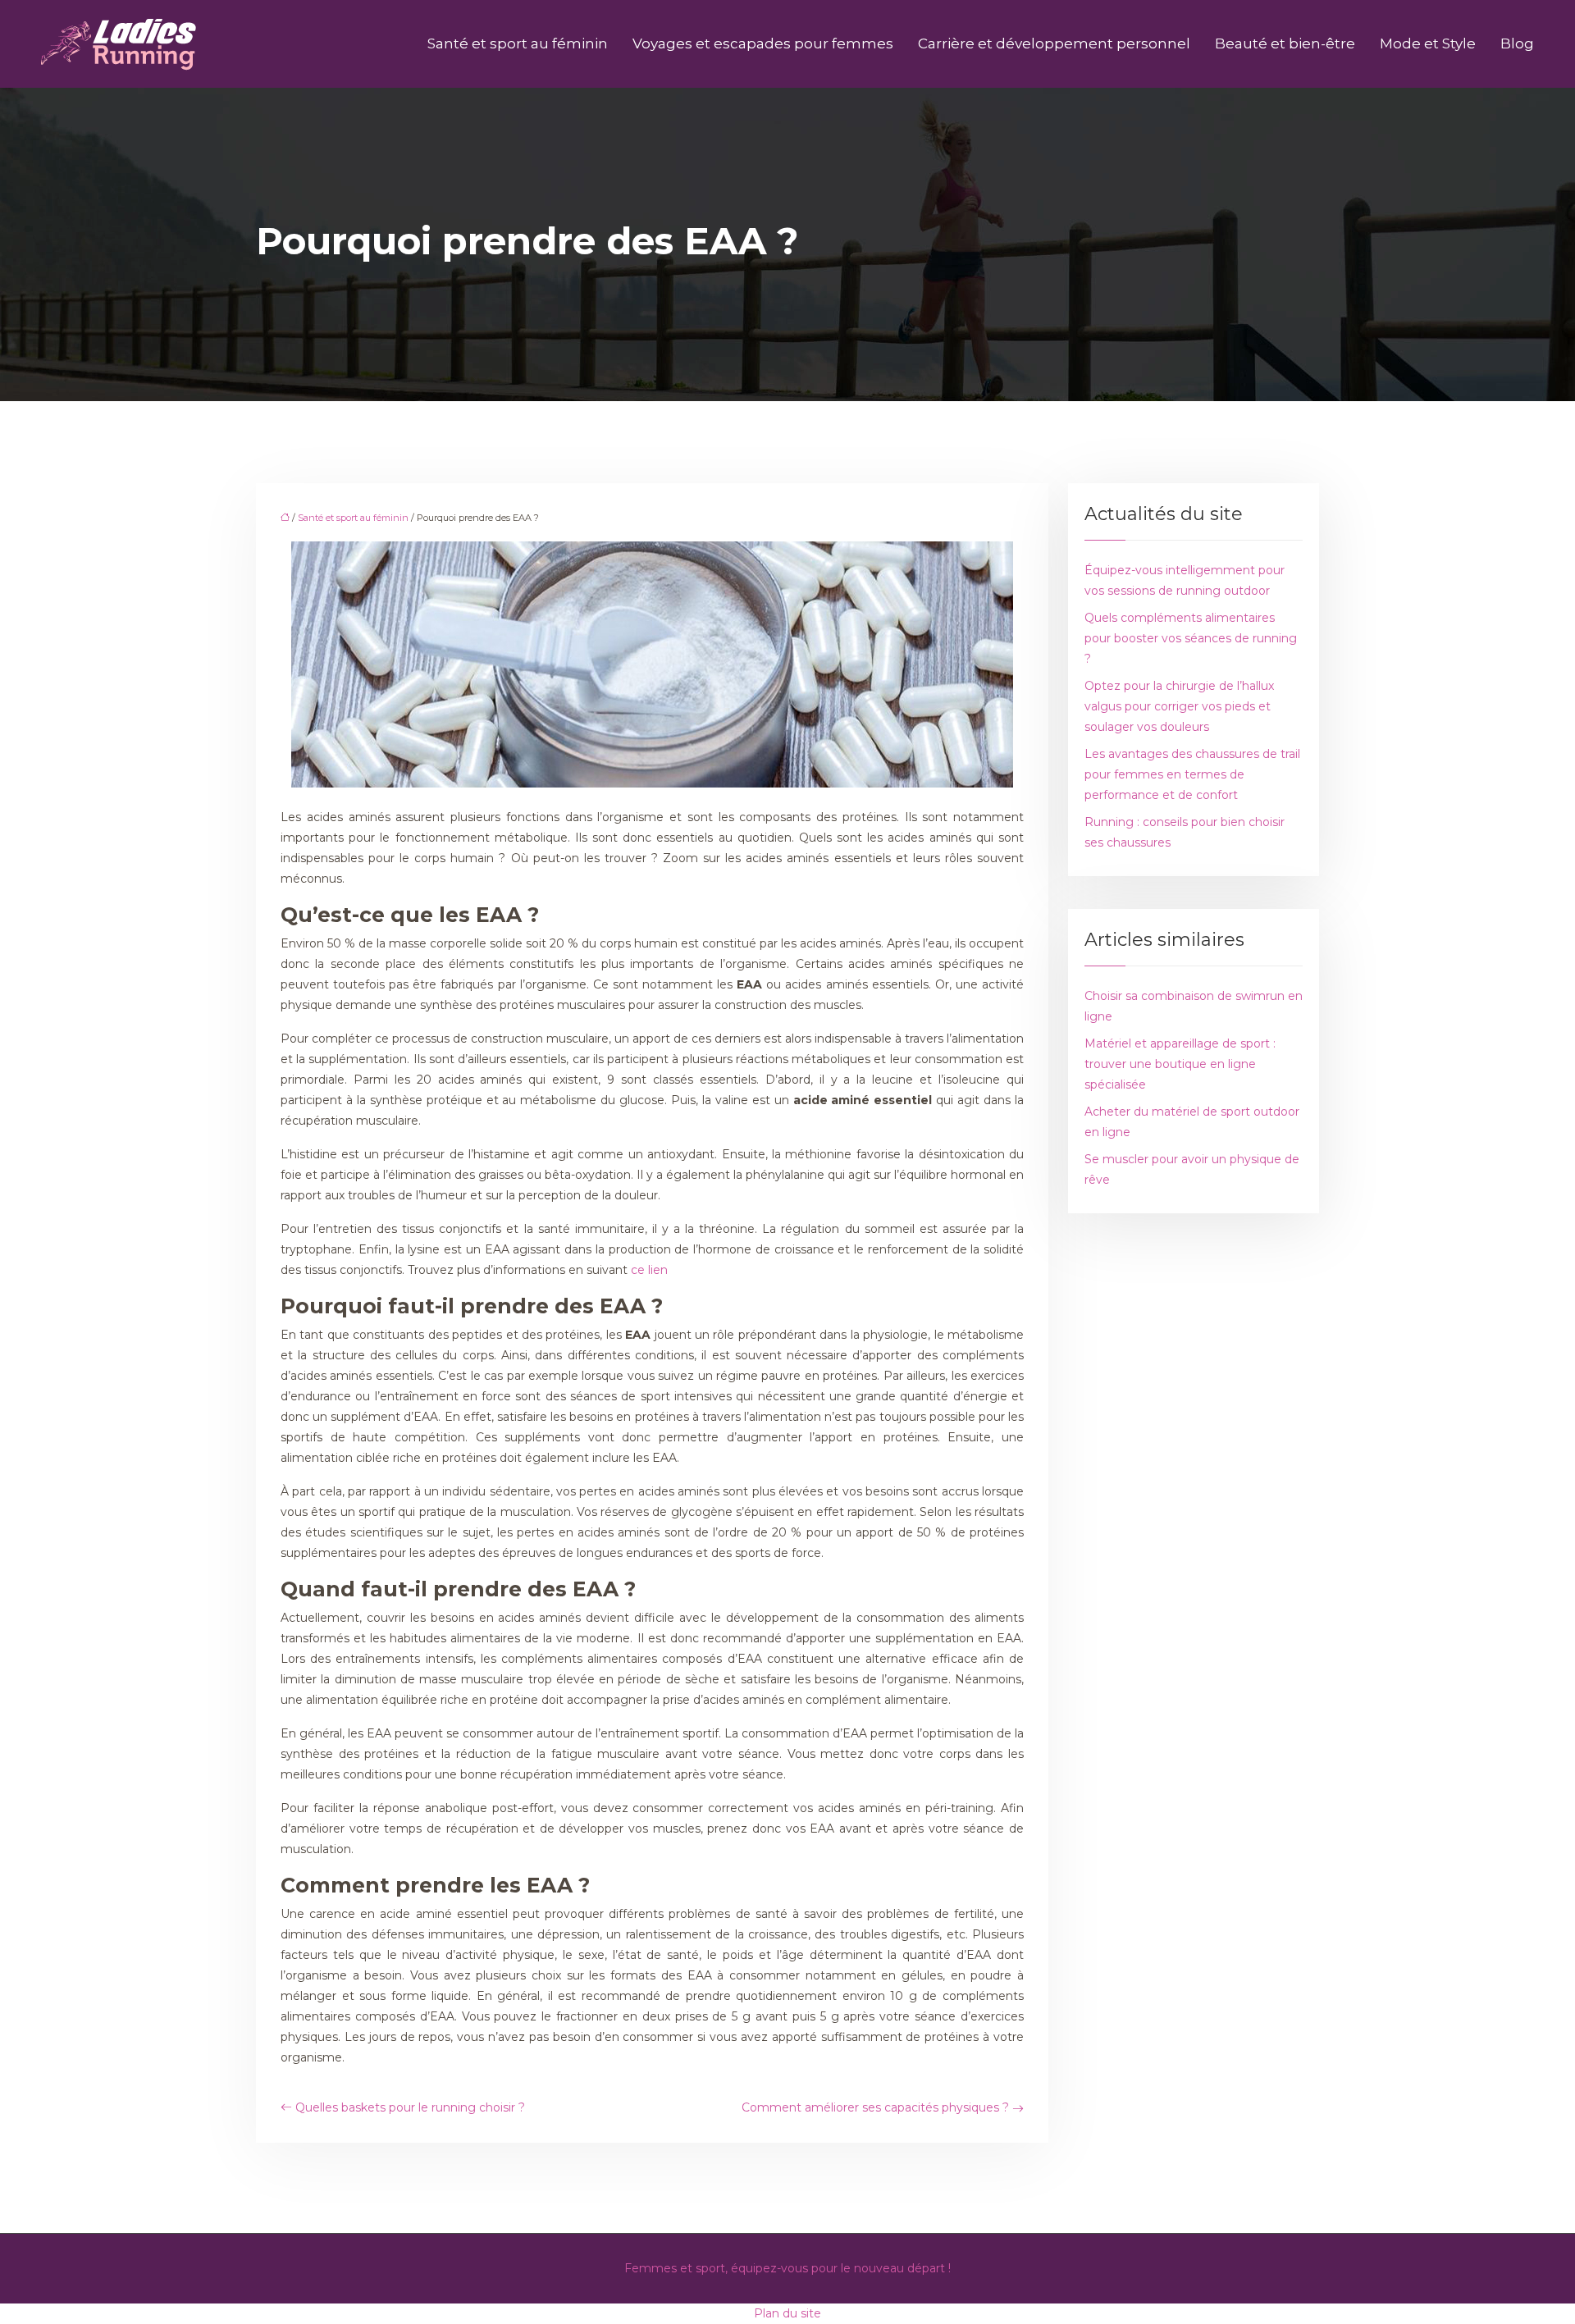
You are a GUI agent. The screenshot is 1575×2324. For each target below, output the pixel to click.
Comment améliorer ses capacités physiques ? (875, 2107)
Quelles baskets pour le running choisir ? (410, 2107)
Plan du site (787, 2313)
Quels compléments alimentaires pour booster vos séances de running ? (1191, 638)
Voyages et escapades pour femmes (763, 43)
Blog (1517, 43)
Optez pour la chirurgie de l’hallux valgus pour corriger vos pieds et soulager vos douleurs (1179, 706)
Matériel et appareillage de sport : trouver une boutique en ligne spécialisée (1180, 1064)
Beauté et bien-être (1285, 43)
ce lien (649, 1270)
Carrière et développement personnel (1054, 43)
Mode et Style (1428, 43)
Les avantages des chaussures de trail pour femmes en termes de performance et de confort (1192, 774)
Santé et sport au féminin (518, 43)
